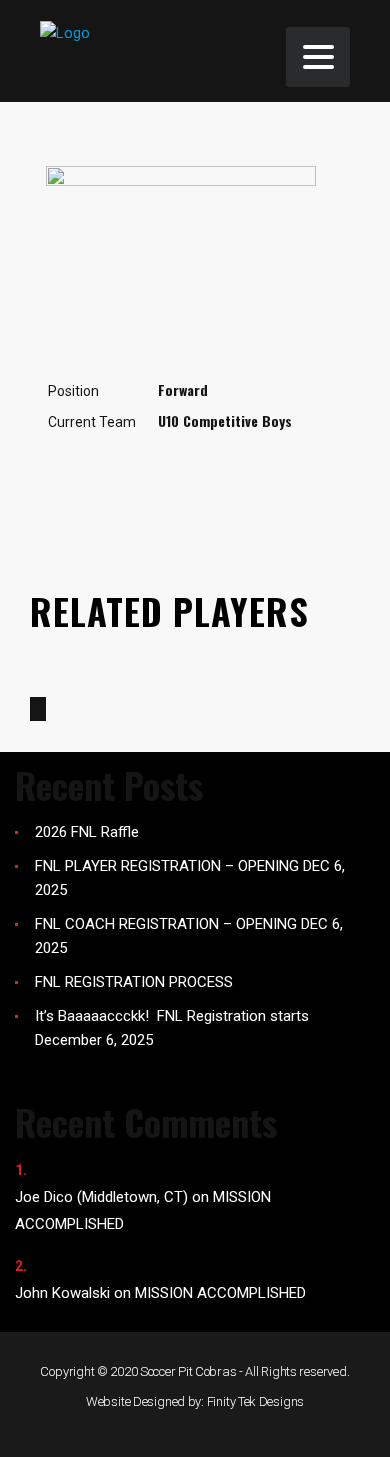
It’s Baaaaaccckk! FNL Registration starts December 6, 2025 (172, 1028)
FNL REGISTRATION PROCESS (134, 982)
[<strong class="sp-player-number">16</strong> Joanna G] (38, 709)
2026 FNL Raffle (87, 832)
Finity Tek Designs (256, 1401)
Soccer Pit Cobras (188, 1371)
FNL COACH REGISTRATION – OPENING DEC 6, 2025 (189, 936)
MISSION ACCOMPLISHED (220, 1293)
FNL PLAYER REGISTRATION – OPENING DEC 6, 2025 (190, 878)
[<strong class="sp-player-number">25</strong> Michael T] (84, 709)
